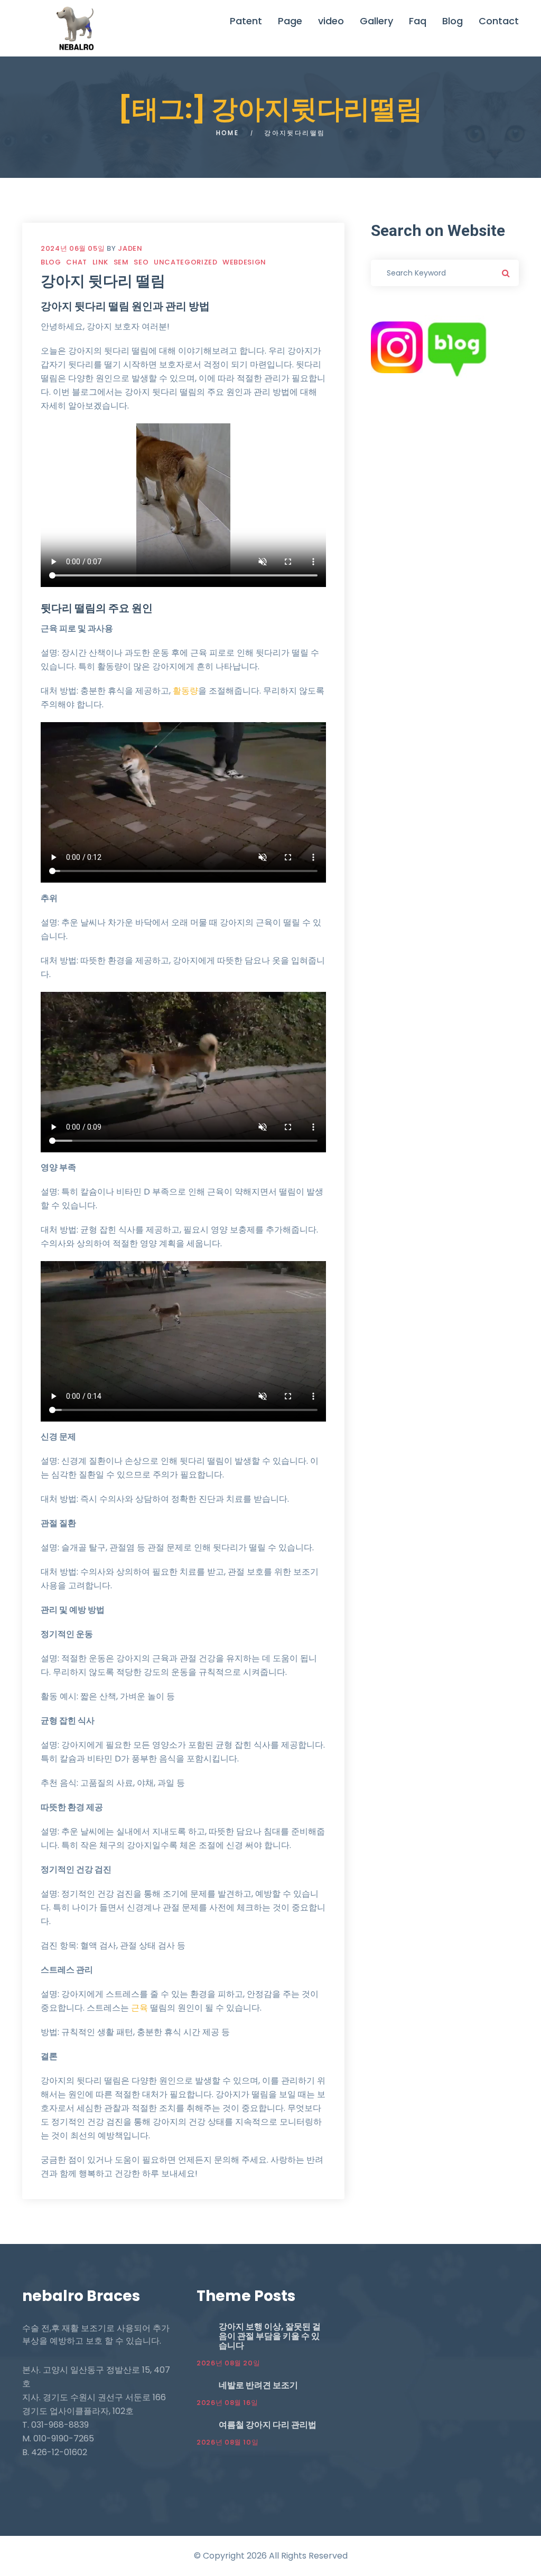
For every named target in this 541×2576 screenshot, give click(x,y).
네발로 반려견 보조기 (258, 2385)
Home (228, 133)
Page (290, 21)
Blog (453, 21)
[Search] (506, 273)
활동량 (185, 691)
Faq (418, 21)
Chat (77, 262)
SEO (141, 262)
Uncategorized (185, 262)
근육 (141, 2008)
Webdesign (244, 262)
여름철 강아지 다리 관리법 (268, 2425)
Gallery (376, 21)
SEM (121, 262)
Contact (499, 21)
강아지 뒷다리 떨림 (103, 281)
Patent (246, 21)
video (331, 21)
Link (101, 262)
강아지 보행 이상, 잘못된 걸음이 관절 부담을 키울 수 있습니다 (270, 2336)
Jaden (130, 248)
